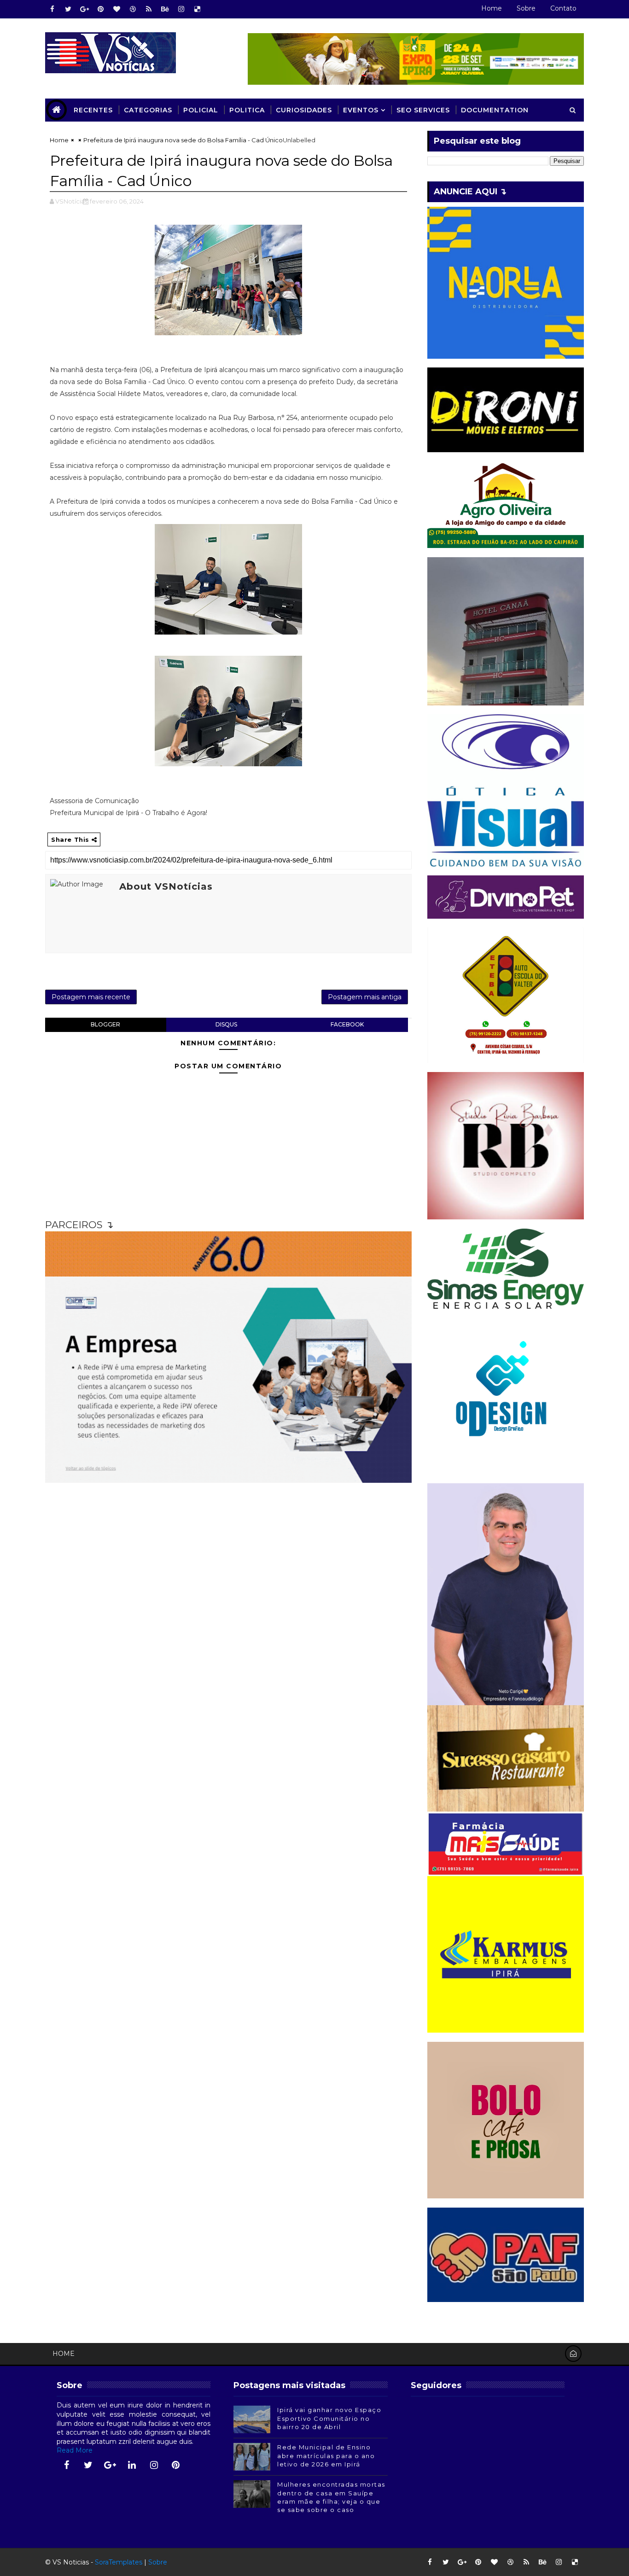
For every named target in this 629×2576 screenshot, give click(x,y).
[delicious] (197, 9)
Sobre (526, 8)
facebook (347, 1024)
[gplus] (84, 9)
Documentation (495, 110)
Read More (75, 2450)
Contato (563, 8)
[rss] (149, 9)
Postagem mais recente (91, 997)
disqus (226, 1024)
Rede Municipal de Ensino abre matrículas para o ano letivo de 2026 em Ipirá (326, 2455)
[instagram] (181, 9)
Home (492, 8)
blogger (105, 1024)
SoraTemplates (119, 2562)
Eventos (361, 110)
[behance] (165, 9)
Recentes (93, 110)
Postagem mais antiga (365, 997)
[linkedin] (132, 2465)
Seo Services (423, 110)
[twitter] (68, 9)
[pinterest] (100, 9)
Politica (247, 110)
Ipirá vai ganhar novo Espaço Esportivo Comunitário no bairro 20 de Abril (329, 2418)
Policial (201, 110)
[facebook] (52, 9)
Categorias (148, 110)
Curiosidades (304, 110)
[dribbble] (133, 9)
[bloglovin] (116, 9)
